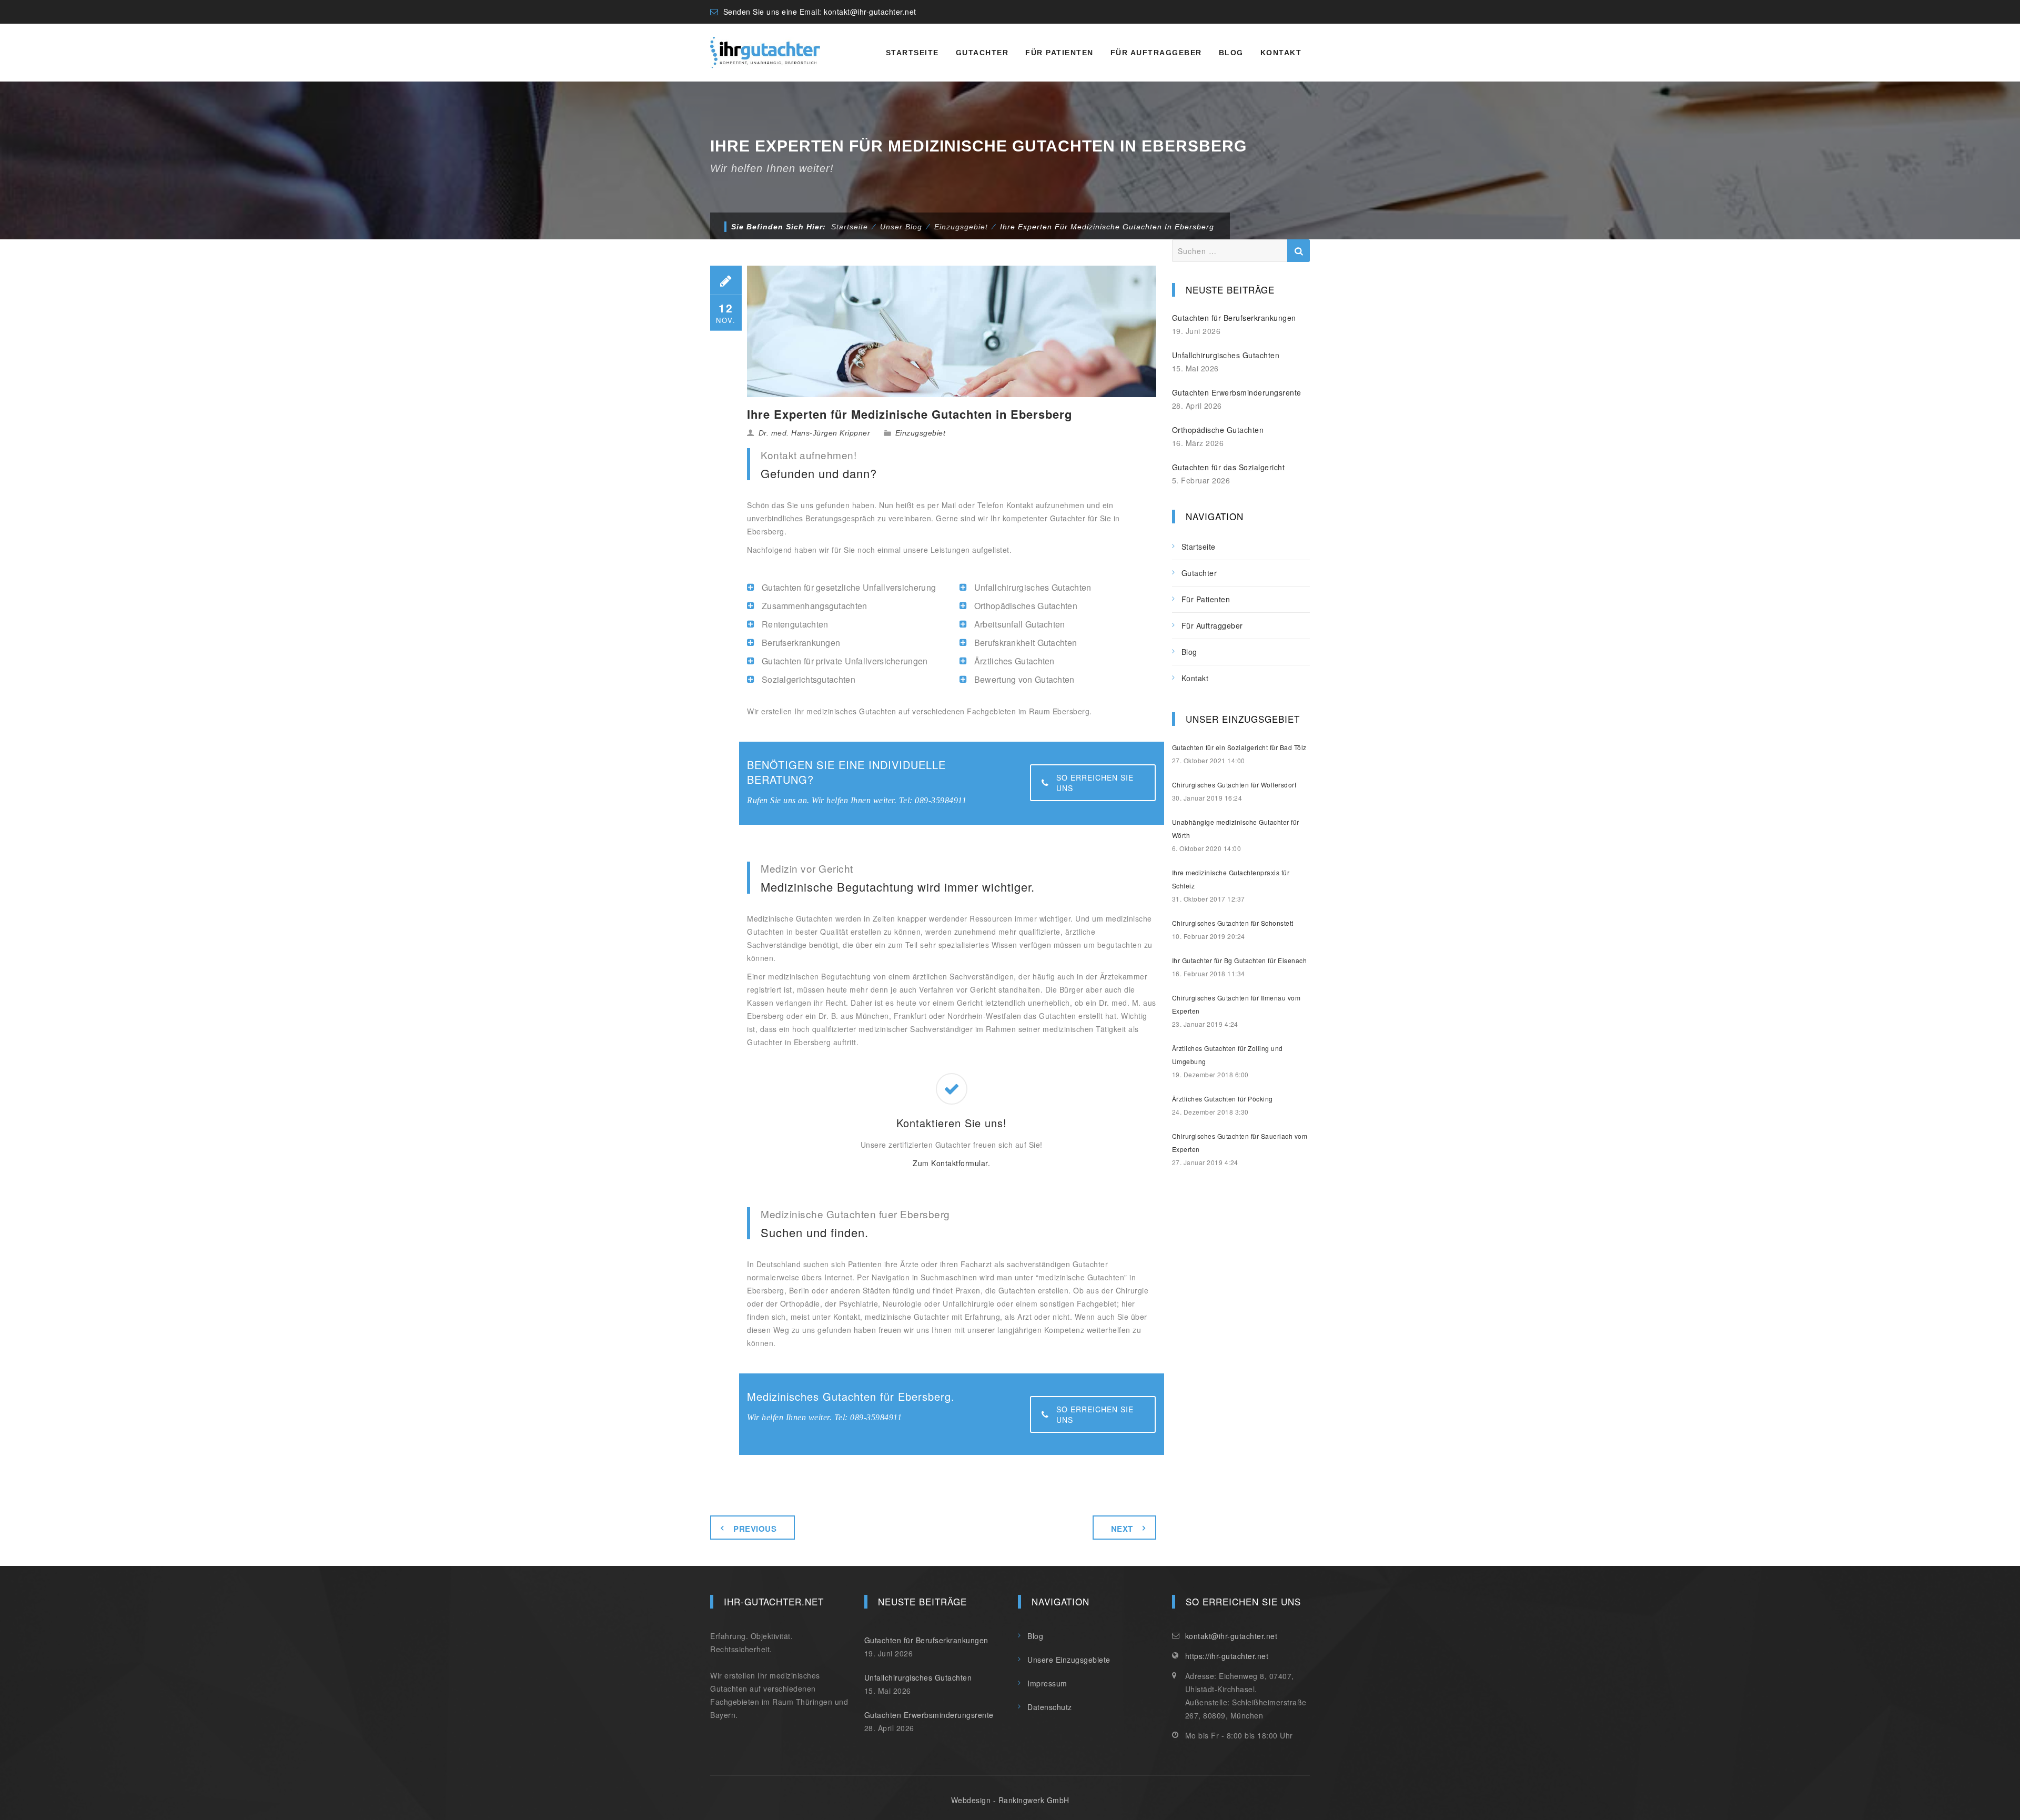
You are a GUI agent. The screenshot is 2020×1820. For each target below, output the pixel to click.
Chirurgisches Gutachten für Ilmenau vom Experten (1236, 1004)
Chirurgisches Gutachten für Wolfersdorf (1234, 785)
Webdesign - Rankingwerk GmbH (1010, 1800)
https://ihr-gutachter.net (1227, 1656)
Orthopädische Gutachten (1218, 430)
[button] (23, 1797)
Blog (1231, 53)
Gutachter (982, 53)
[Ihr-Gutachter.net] (765, 53)
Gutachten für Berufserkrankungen (1234, 318)
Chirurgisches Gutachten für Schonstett (1233, 923)
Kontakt (1281, 53)
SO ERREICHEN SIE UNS (1095, 783)
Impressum (1047, 1683)
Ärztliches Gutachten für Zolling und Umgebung (1228, 1055)
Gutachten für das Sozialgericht (1229, 467)
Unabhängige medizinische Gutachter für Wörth (1236, 828)
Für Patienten (1059, 53)
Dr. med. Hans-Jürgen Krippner (815, 433)
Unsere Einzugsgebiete (1069, 1660)
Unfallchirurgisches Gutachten (1226, 355)
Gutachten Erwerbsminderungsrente (1237, 392)
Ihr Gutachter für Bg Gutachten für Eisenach (1240, 960)
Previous (755, 1529)
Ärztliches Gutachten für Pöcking (1223, 1099)
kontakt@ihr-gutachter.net (870, 12)
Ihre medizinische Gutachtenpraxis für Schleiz (1231, 879)
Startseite (912, 53)
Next (1122, 1529)
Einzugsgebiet (921, 433)
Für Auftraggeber (1156, 53)
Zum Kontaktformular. (951, 1163)
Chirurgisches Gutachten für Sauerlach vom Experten (1240, 1142)
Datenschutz (1050, 1707)
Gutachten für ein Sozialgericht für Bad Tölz (1239, 747)
